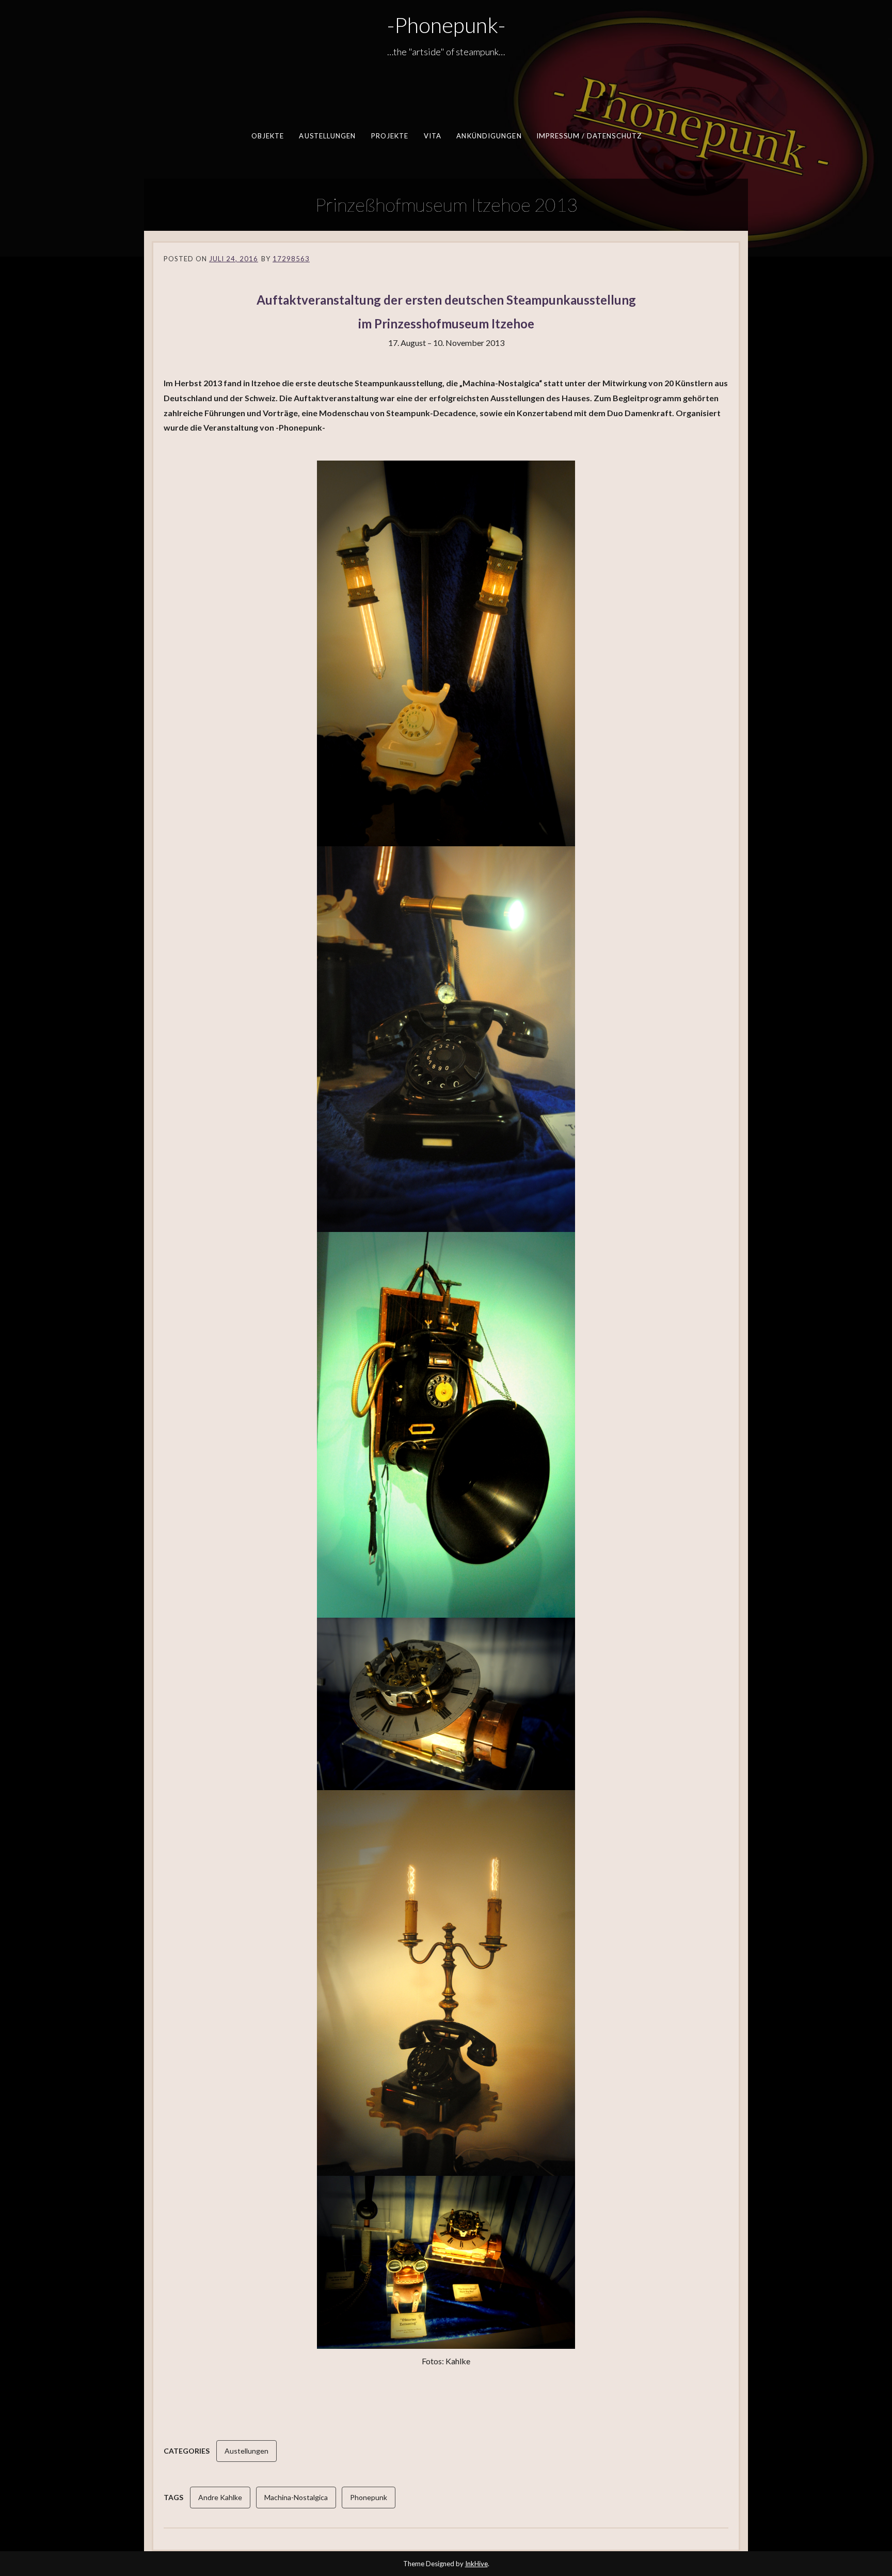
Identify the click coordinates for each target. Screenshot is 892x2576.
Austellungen (327, 136)
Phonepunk (369, 2497)
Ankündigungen (489, 136)
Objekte (267, 136)
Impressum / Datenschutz (588, 136)
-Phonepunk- (446, 25)
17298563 (291, 259)
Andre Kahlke (220, 2497)
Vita (432, 136)
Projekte (389, 136)
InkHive (476, 2564)
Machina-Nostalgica (296, 2497)
